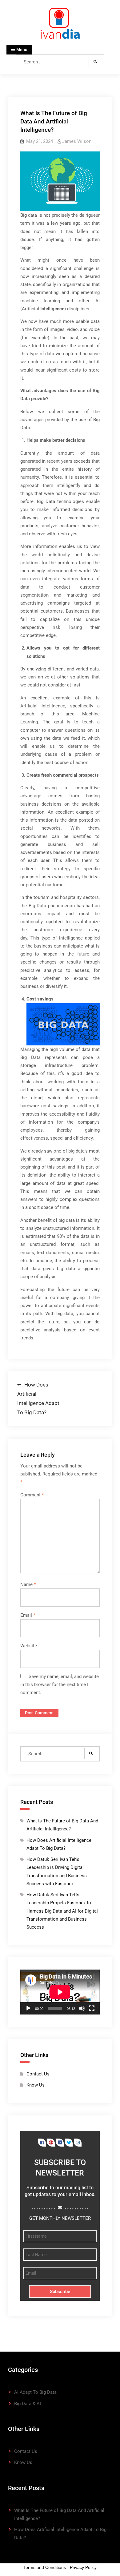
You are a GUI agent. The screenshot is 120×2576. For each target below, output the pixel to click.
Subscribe (60, 2292)
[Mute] (82, 2008)
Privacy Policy (83, 2567)
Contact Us (38, 2074)
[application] (60, 1992)
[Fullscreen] (92, 2008)
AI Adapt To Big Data (35, 2392)
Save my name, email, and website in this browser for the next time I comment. (60, 1685)
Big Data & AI (28, 2404)
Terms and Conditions (45, 2567)
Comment (32, 1495)
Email (28, 1615)
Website (29, 1646)
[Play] (28, 2008)
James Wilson (77, 141)
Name (28, 1584)
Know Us (36, 2085)
